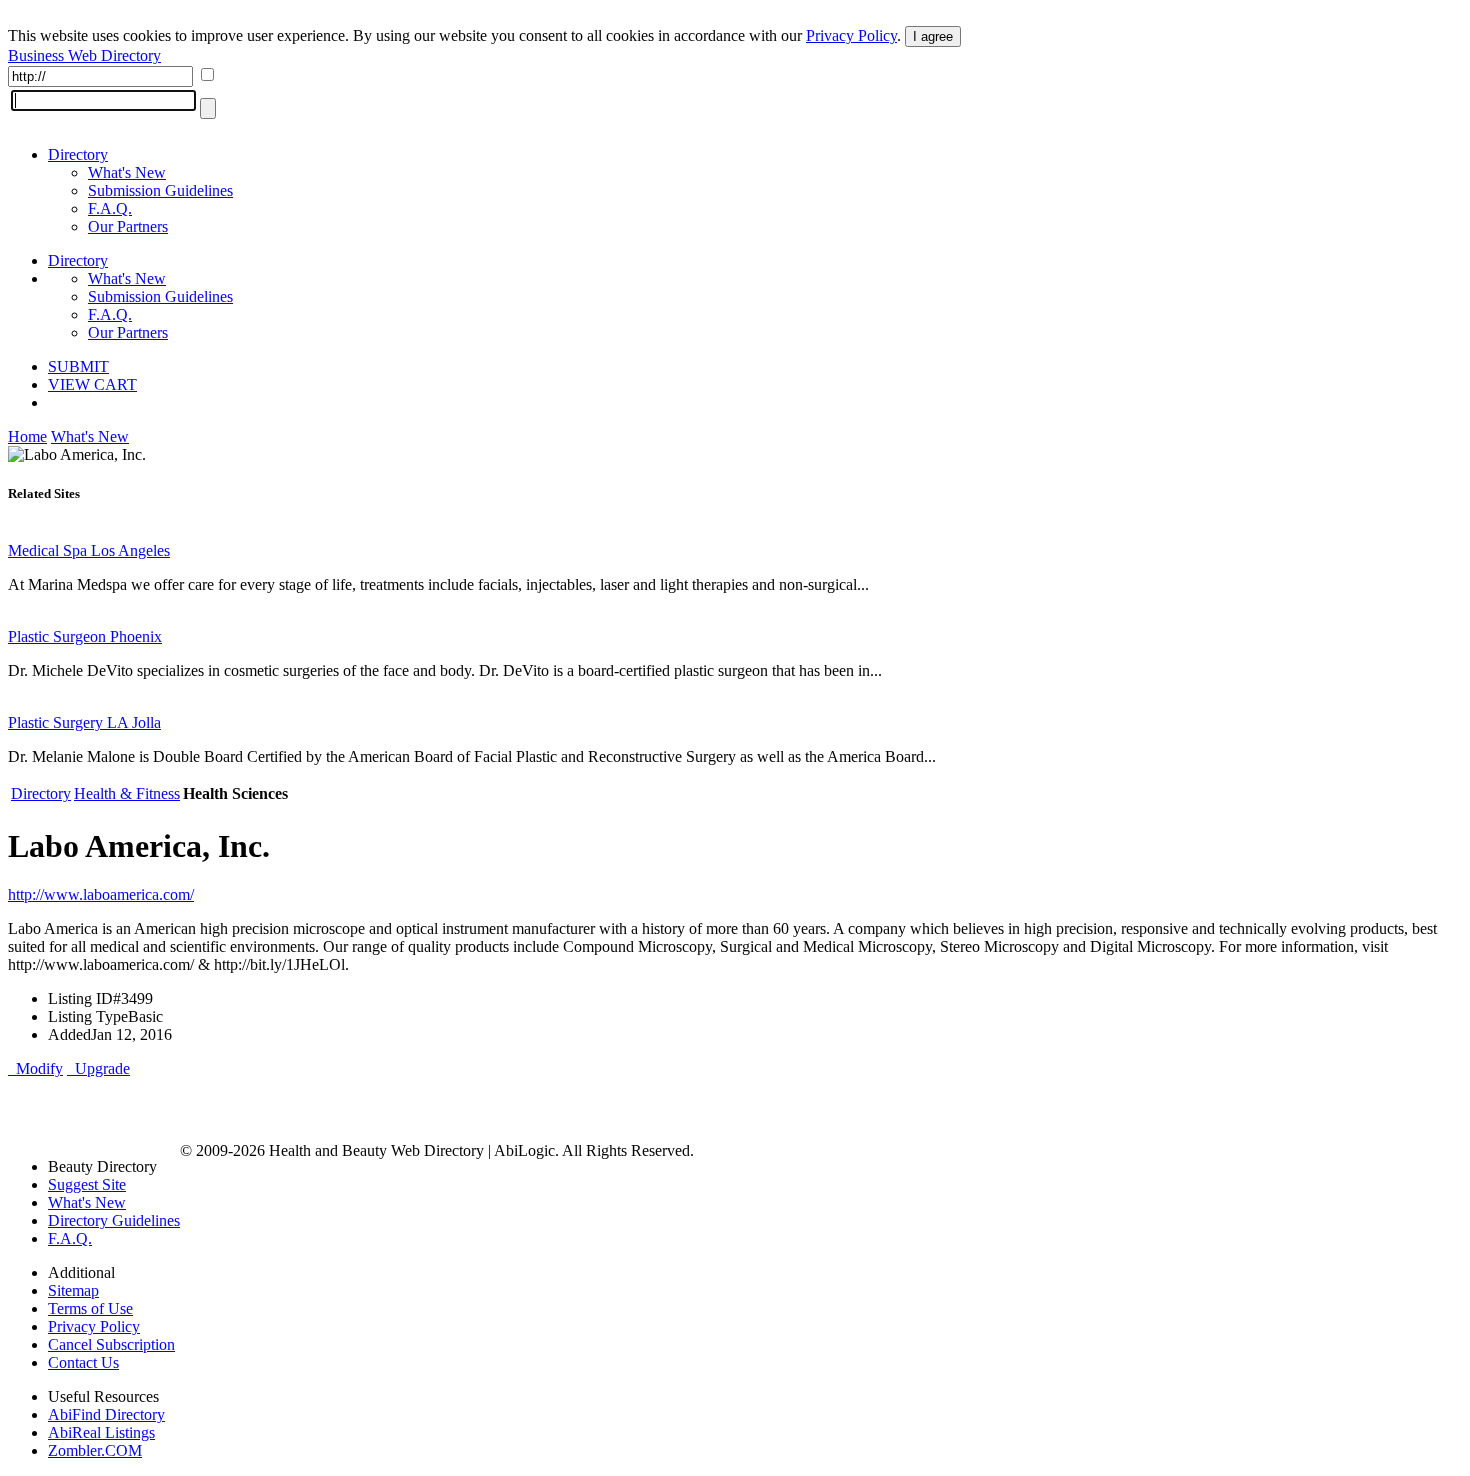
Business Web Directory (84, 55)
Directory (78, 154)
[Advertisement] (242, 1108)
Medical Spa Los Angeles (89, 550)
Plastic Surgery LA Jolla (84, 722)
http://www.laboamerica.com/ (101, 894)
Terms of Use (90, 1308)
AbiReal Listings (101, 1432)
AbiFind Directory (106, 1414)
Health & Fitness (127, 793)
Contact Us (83, 1362)
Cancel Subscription (111, 1344)
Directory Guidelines (114, 1220)
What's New (127, 172)
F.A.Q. (110, 208)
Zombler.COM (95, 1450)
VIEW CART (92, 384)
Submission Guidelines (160, 190)
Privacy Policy (851, 35)
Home (27, 436)
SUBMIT (78, 366)
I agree (933, 36)
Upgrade (98, 1068)
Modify (35, 1068)
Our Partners (128, 226)
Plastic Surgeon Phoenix (85, 636)
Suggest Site (87, 1184)
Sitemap (73, 1290)
